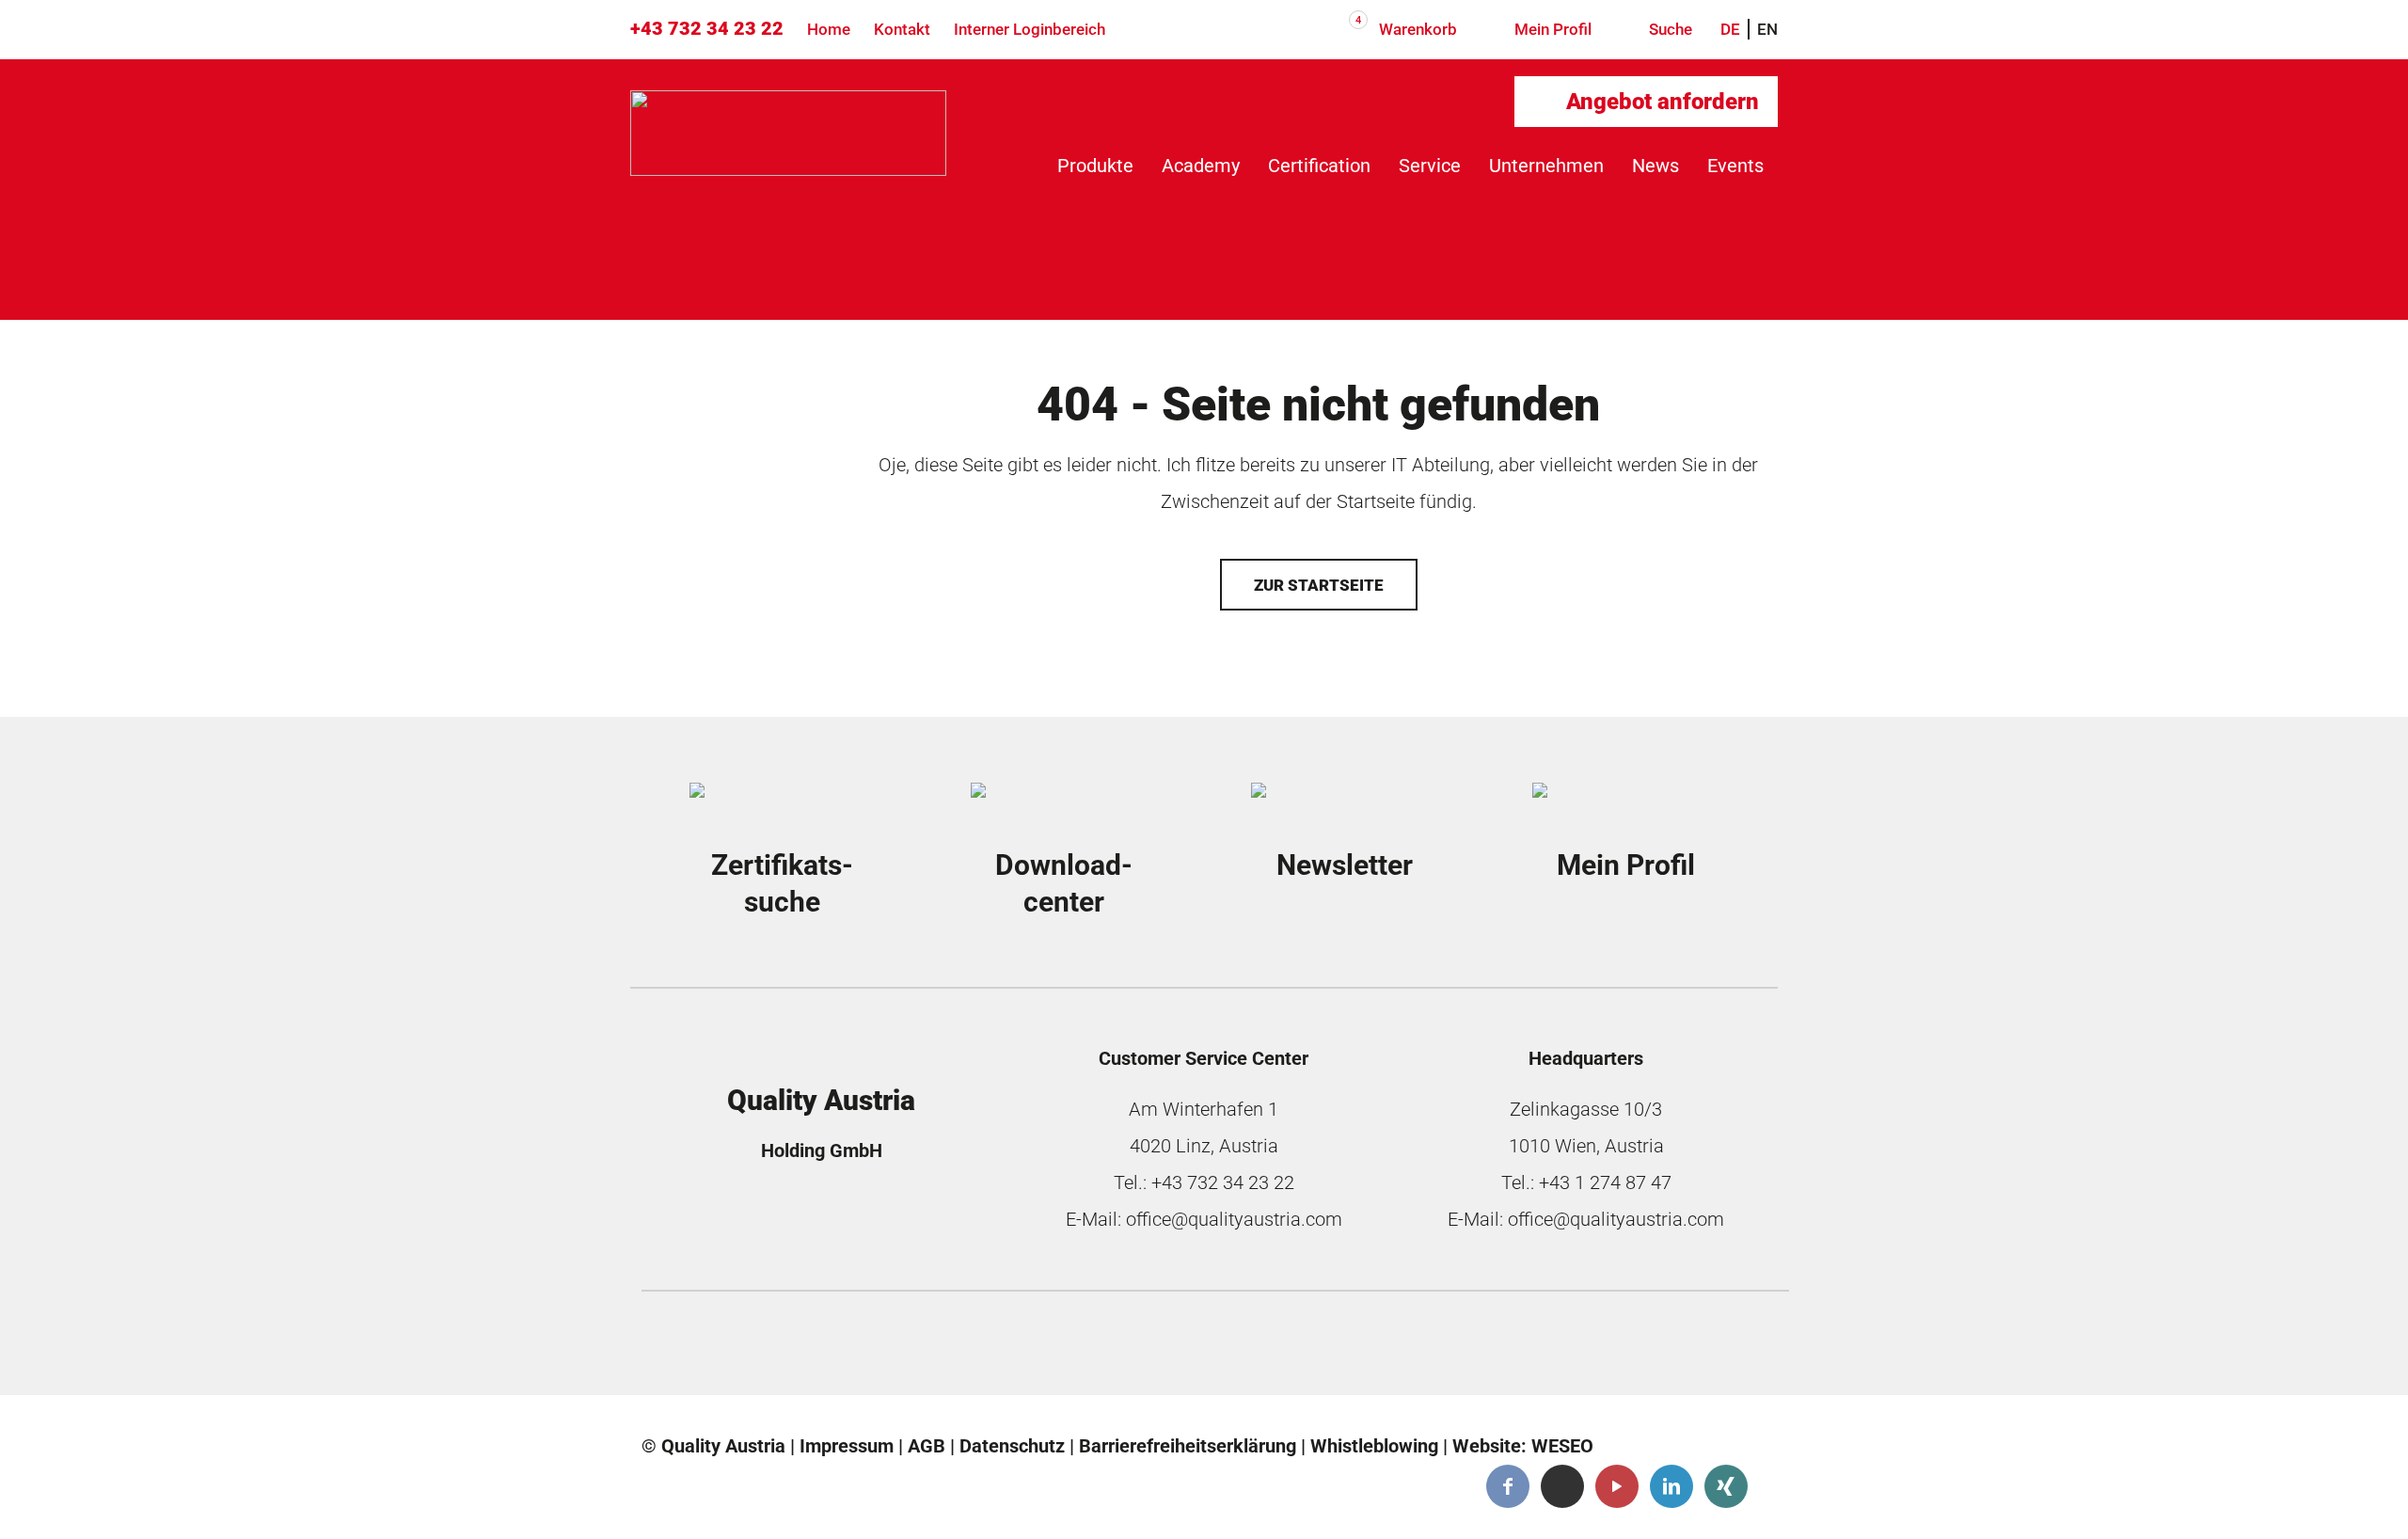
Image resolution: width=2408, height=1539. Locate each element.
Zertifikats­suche (782, 884)
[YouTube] (1617, 1486)
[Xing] (1726, 1486)
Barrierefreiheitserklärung (1188, 1446)
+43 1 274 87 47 (1605, 1182)
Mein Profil (1551, 29)
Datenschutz (1012, 1446)
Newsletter (1345, 865)
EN (1767, 29)
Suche (1669, 29)
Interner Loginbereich (1030, 29)
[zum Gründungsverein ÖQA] (1073, 1348)
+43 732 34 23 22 (707, 28)
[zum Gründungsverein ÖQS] (1357, 1348)
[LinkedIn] (1671, 1486)
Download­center (1064, 884)
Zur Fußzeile (105, 160)
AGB (927, 1446)
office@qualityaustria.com (1234, 1219)
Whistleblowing (1374, 1446)
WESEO (1562, 1446)
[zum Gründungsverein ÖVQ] (1641, 1348)
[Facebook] (1508, 1486)
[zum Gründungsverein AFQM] (789, 1348)
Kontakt (902, 29)
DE (1730, 29)
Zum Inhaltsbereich (133, 113)
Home (829, 29)
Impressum (847, 1446)
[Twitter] (1562, 1486)
